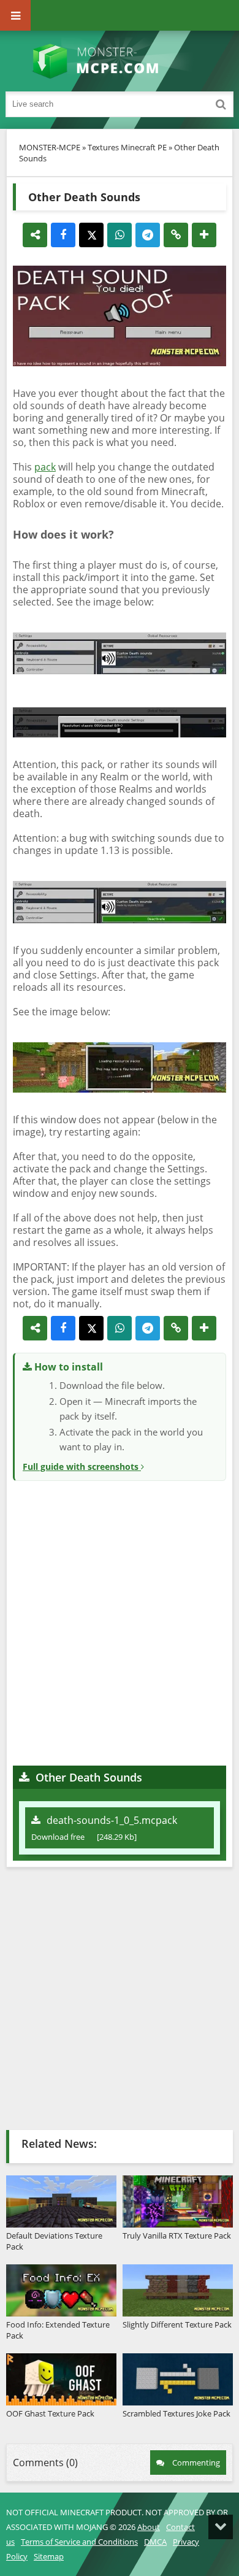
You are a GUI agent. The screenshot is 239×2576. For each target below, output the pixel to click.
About (149, 2527)
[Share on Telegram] (148, 235)
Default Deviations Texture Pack (54, 2241)
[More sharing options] (204, 235)
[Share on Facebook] (63, 235)
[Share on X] (91, 235)
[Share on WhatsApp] (120, 235)
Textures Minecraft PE (127, 147)
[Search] (221, 104)
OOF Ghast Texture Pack (50, 2413)
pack (45, 467)
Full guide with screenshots (82, 1467)
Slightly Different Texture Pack (177, 2324)
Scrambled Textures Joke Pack (176, 2413)
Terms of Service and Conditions (79, 2542)
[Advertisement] (120, 1621)
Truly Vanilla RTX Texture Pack (177, 2236)
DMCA (155, 2542)
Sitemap (49, 2556)
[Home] (120, 61)
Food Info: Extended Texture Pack (58, 2330)
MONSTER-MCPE (50, 147)
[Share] (35, 235)
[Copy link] (176, 235)
